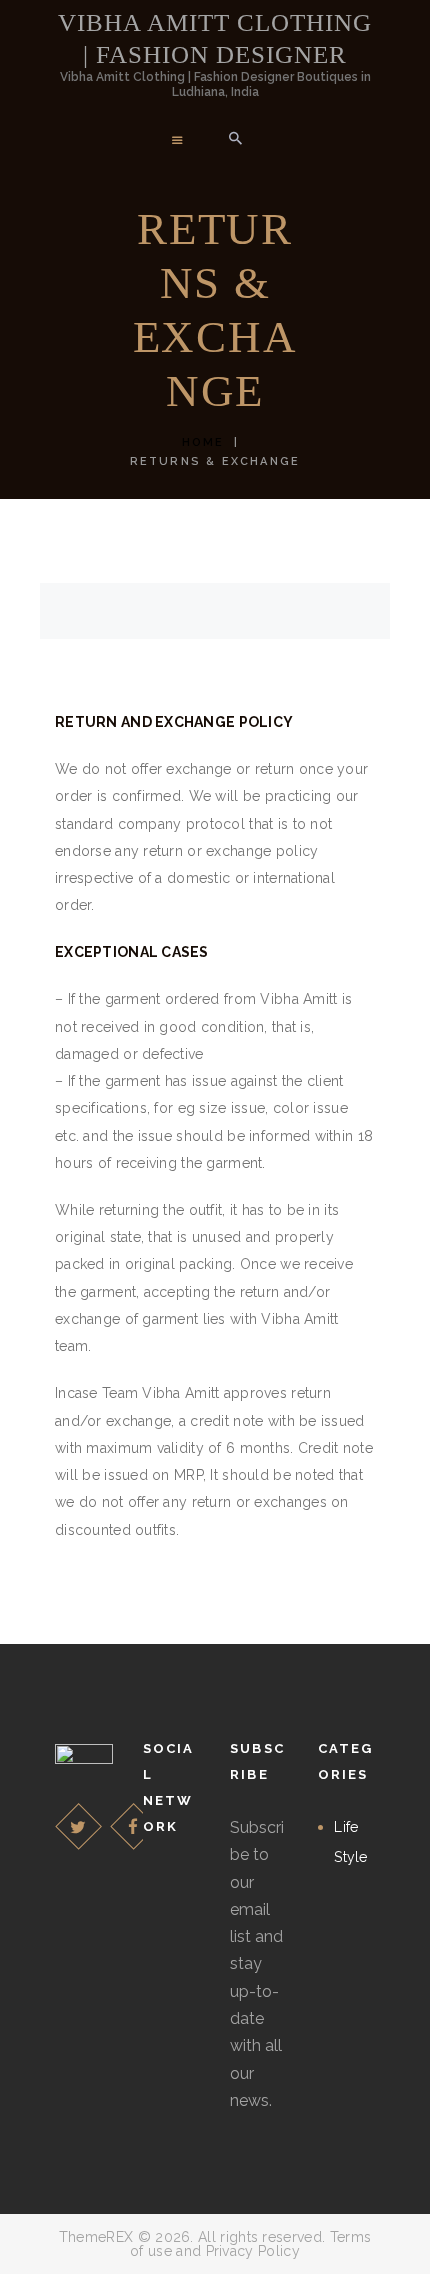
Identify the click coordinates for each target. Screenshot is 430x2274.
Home (203, 442)
